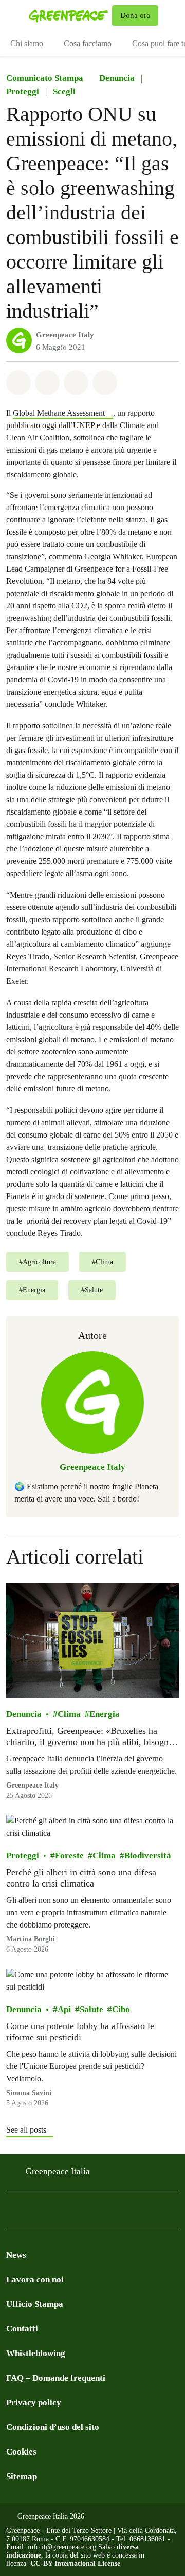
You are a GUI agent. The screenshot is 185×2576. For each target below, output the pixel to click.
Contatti (22, 2329)
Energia (105, 1714)
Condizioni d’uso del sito (53, 2427)
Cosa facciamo (88, 43)
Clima (69, 1714)
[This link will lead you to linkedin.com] (74, 2212)
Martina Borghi (31, 1939)
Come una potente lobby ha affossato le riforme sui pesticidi (80, 2032)
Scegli (64, 92)
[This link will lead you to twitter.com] (53, 2212)
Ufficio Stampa (35, 2304)
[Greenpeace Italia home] (68, 15)
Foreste (69, 1855)
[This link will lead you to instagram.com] (33, 2212)
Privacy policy (34, 2402)
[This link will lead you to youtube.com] (115, 2212)
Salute (91, 2009)
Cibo (121, 2009)
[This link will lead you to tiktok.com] (95, 2212)
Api (64, 2009)
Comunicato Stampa (45, 78)
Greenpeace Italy (65, 335)
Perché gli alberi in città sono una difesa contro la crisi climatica (81, 1878)
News (16, 2255)
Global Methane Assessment (59, 413)
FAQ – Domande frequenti (56, 2378)
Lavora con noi (35, 2279)
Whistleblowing (36, 2353)
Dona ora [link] (135, 15)
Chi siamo (27, 43)
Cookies (21, 2452)
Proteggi (23, 92)
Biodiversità (148, 1855)
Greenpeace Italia (58, 2171)
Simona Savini (29, 2093)
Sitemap (22, 2476)
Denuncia (117, 78)
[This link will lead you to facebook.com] (12, 2212)
